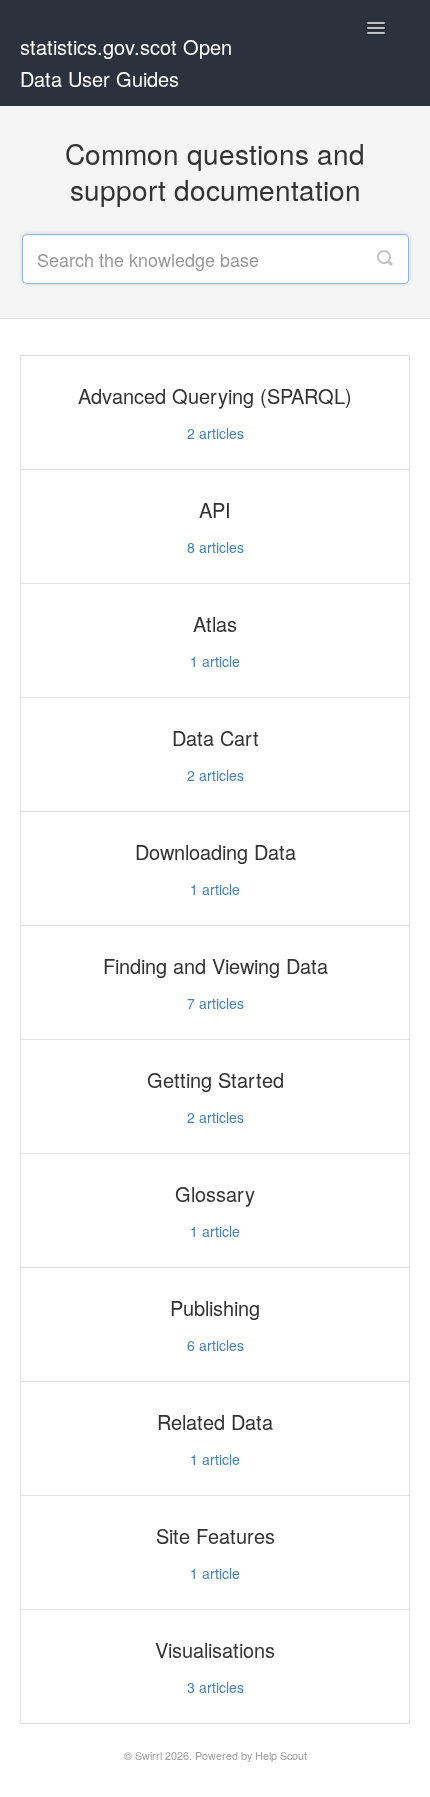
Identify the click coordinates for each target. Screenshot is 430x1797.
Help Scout (281, 1755)
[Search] (385, 259)
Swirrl (148, 1755)
